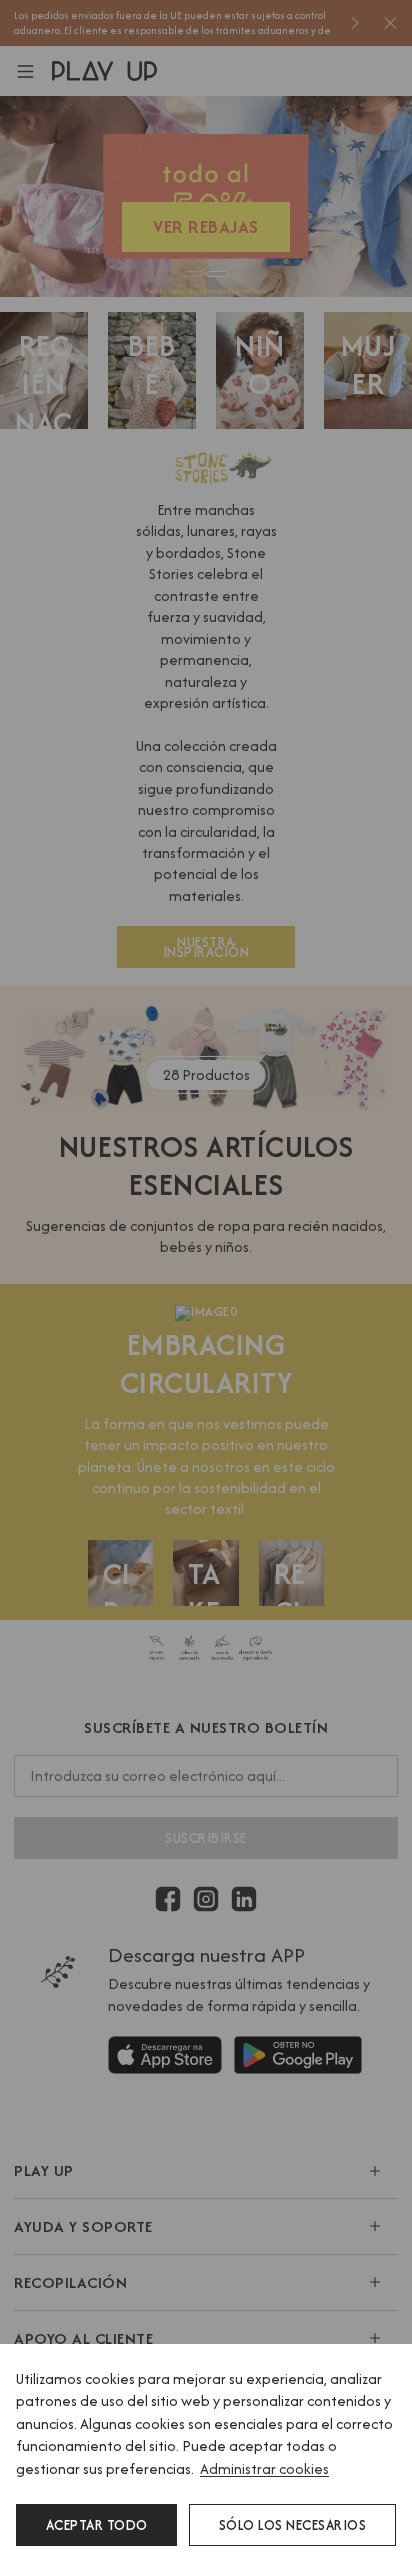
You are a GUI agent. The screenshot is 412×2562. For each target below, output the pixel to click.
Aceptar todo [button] (97, 2525)
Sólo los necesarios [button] (293, 2525)
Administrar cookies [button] (264, 2468)
